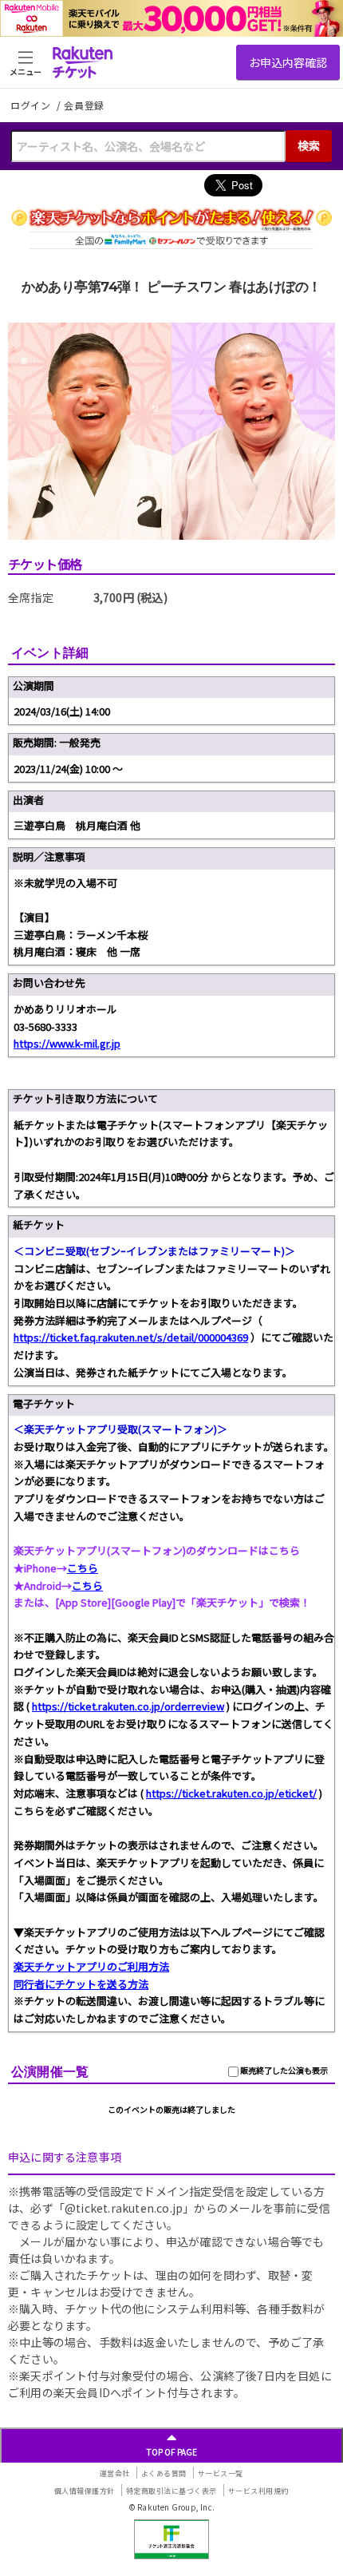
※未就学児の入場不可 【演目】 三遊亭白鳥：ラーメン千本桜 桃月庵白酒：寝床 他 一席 (81, 917)
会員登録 (84, 105)
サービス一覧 (221, 2473)
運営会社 (115, 2473)
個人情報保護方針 (85, 2491)
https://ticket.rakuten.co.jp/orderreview (128, 1706)
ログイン (32, 105)
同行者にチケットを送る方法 (81, 1984)
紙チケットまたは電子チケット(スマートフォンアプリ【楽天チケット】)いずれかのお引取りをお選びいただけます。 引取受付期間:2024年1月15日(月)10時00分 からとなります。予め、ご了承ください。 (174, 1159)
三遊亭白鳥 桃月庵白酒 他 (77, 825)
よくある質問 (164, 2473)
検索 (309, 145)
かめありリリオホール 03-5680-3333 (67, 1026)
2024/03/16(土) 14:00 (62, 711)
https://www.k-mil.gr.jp (67, 1043)
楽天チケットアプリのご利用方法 (91, 1966)
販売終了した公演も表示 (283, 2070)
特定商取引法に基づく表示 (171, 2491)
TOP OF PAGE (172, 2452)
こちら (83, 1568)
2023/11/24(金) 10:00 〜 (68, 769)
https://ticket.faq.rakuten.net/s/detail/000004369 (131, 1337)
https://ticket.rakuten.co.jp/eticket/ (231, 1793)
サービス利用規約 (258, 2491)
